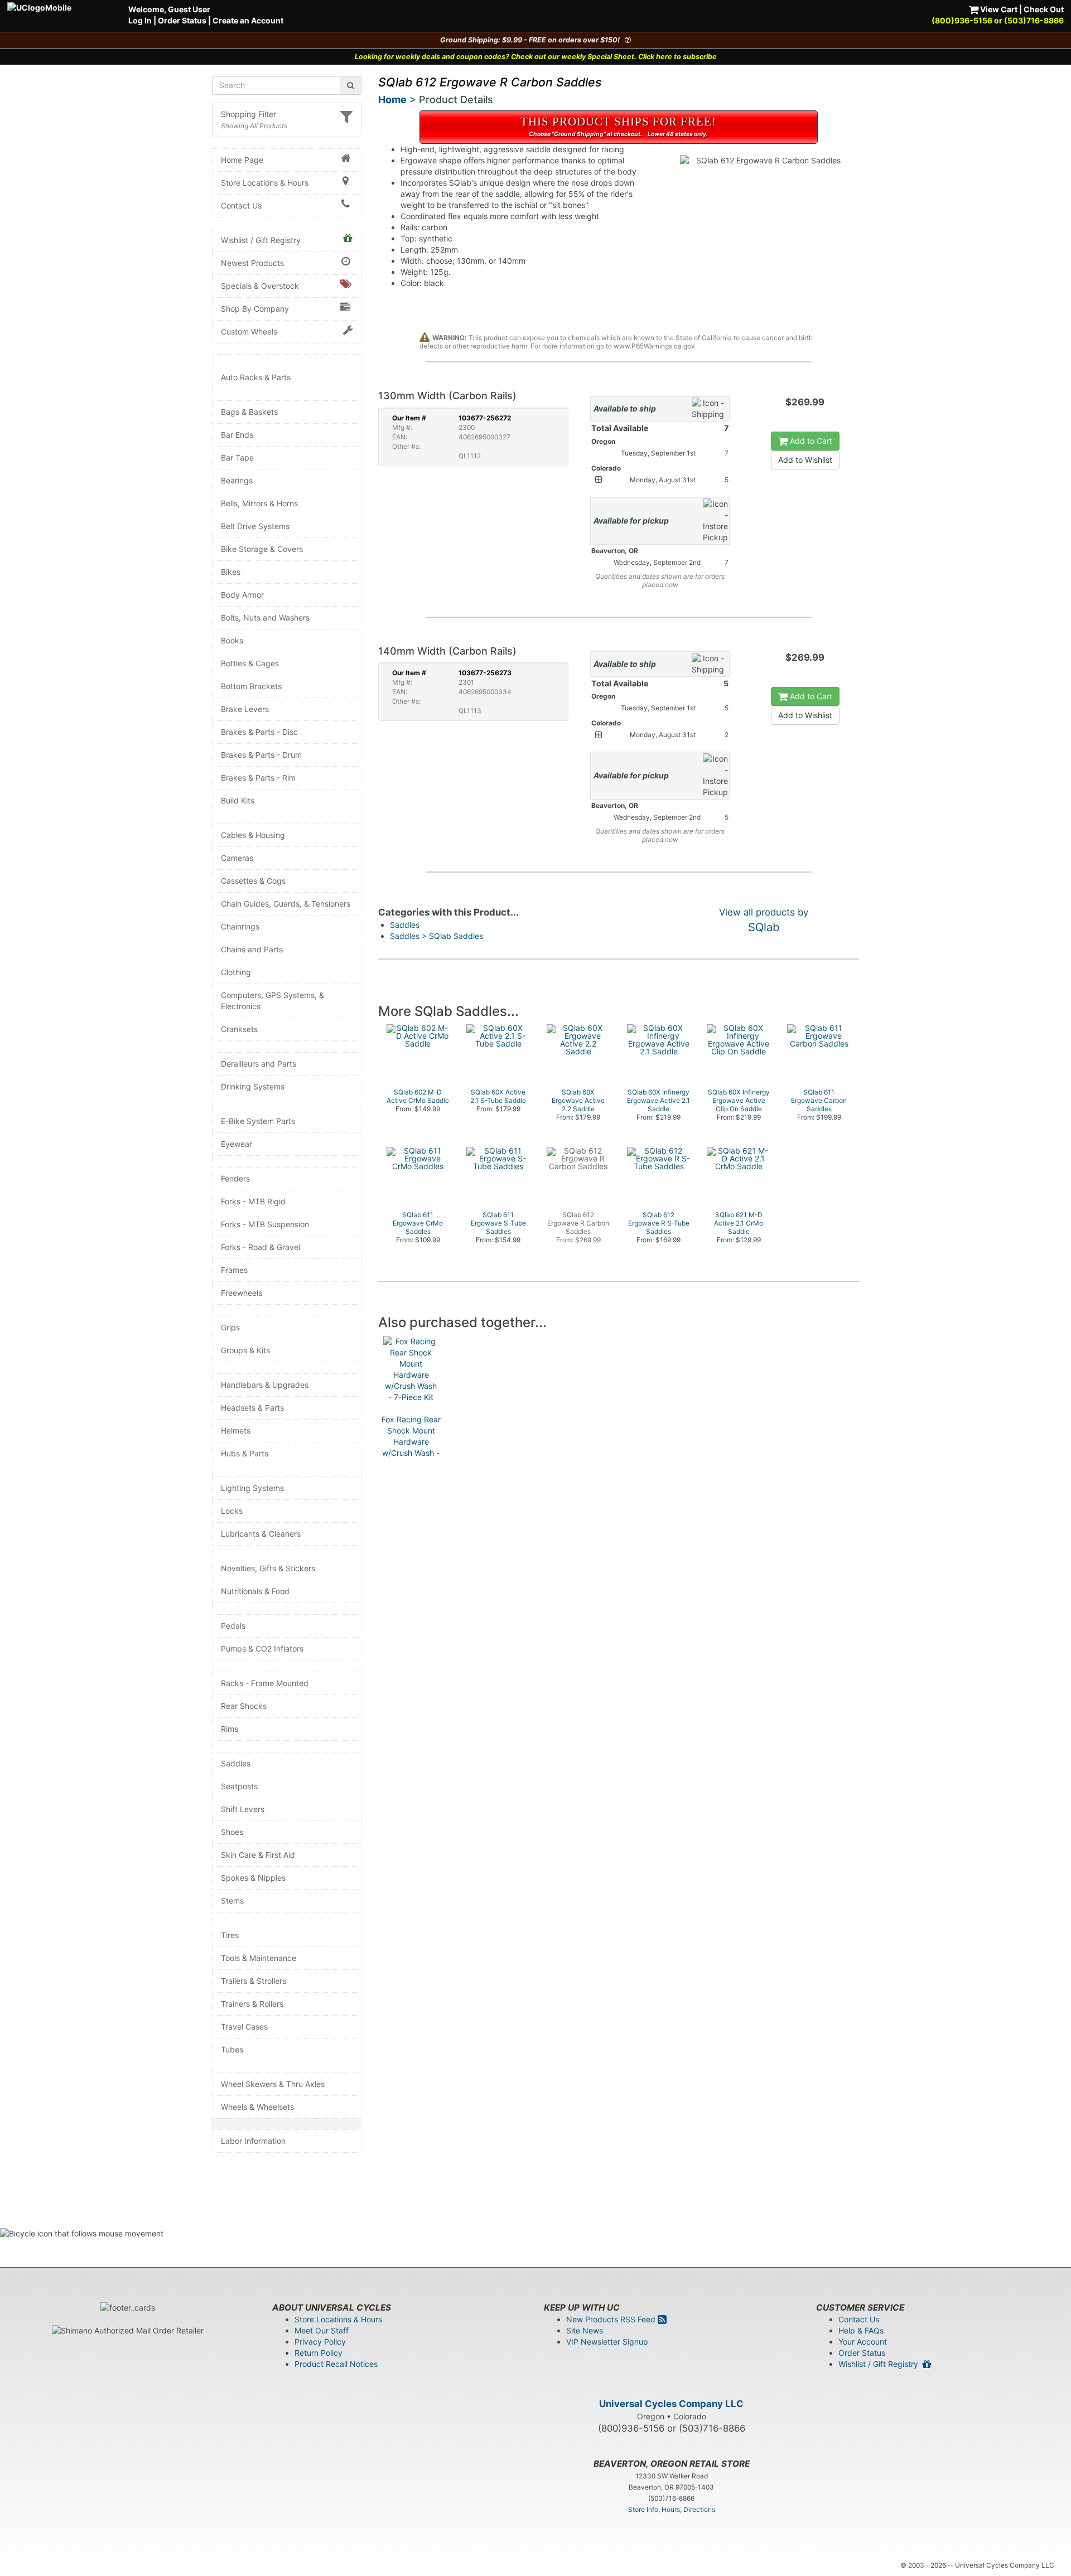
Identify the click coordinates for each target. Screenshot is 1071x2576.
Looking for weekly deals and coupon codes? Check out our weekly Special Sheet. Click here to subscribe (536, 57)
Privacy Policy (320, 2342)
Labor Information (253, 2141)
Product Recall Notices (336, 2364)
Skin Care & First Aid (258, 1855)
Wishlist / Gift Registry (261, 240)
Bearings (237, 480)
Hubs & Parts (245, 1453)
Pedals (233, 1626)
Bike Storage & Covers (262, 549)
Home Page (242, 160)
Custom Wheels (249, 331)
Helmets (236, 1430)
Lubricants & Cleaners (261, 1534)
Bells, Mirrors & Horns (259, 503)
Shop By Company (255, 309)
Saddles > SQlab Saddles (436, 936)
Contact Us (241, 205)
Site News (585, 2330)
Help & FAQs (861, 2330)
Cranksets (239, 1029)
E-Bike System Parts (258, 1121)
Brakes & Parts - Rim (258, 778)
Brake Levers (245, 709)
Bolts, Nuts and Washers (265, 618)
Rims (230, 1729)
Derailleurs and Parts (259, 1064)
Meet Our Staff (322, 2330)
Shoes (232, 1832)
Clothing (236, 972)
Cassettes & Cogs (253, 881)
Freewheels (242, 1293)
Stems (232, 1900)
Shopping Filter (249, 114)
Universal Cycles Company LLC (671, 2404)
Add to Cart (810, 441)
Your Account (863, 2342)
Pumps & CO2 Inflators (262, 1648)
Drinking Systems (253, 1086)
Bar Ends (237, 435)
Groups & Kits (245, 1350)
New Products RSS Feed (612, 2319)
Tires (230, 1935)
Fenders (235, 1178)
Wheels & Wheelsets (257, 2107)
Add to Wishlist (805, 460)
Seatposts (239, 1786)
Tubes (232, 2049)
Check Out (1044, 9)
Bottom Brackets (251, 686)
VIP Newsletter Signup (607, 2342)
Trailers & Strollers (254, 1981)
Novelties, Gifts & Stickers (268, 1568)
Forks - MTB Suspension (265, 1224)
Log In (140, 20)
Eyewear (237, 1144)
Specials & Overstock (260, 286)
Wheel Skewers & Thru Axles (273, 2084)
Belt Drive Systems (255, 526)
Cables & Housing (253, 835)
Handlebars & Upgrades (265, 1385)
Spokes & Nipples (253, 1878)
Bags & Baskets (249, 412)
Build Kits (238, 800)
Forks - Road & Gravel (260, 1247)
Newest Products (252, 263)
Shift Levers (243, 1809)
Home (392, 100)
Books (232, 640)
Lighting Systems (252, 1488)
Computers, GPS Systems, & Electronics (272, 1001)
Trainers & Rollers (252, 2004)
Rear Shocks (244, 1706)
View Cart (998, 9)
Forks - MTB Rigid (253, 1201)
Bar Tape (237, 457)
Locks (232, 1511)
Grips (230, 1327)
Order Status (182, 20)
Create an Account (248, 20)
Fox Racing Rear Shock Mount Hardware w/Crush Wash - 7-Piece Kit (411, 1442)
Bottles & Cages (250, 663)
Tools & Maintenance (259, 1958)
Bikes (231, 572)
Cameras (237, 858)
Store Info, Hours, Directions (672, 2509)
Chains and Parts (252, 949)
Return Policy (319, 2353)
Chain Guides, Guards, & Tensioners (286, 904)
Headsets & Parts (252, 1408)
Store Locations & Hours (265, 183)
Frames (234, 1270)
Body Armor (242, 595)
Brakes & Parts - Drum (261, 755)
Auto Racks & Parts (256, 377)
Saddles (236, 1763)
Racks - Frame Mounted (265, 1683)
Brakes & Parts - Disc (259, 732)
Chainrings (240, 926)
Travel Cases (244, 2027)
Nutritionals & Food (255, 1591)
